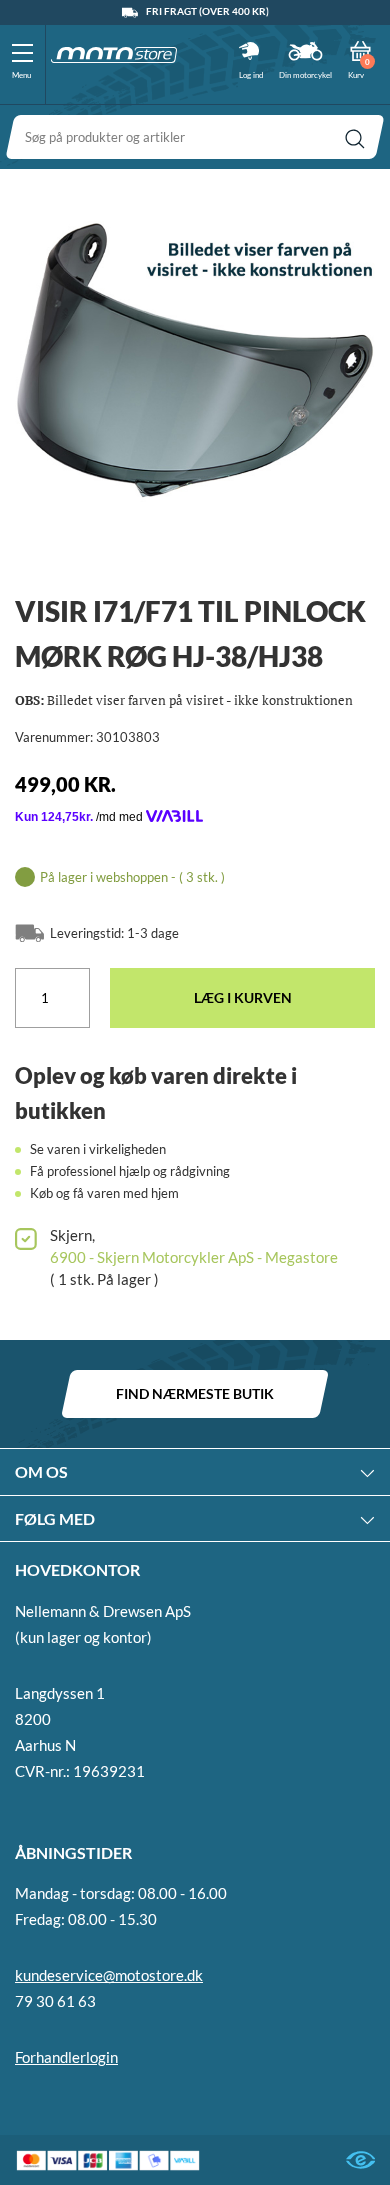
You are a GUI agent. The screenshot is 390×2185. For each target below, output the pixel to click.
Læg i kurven (243, 997)
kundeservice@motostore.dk (109, 1975)
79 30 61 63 (55, 2001)
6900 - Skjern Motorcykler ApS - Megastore (194, 1257)
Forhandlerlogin (66, 2057)
